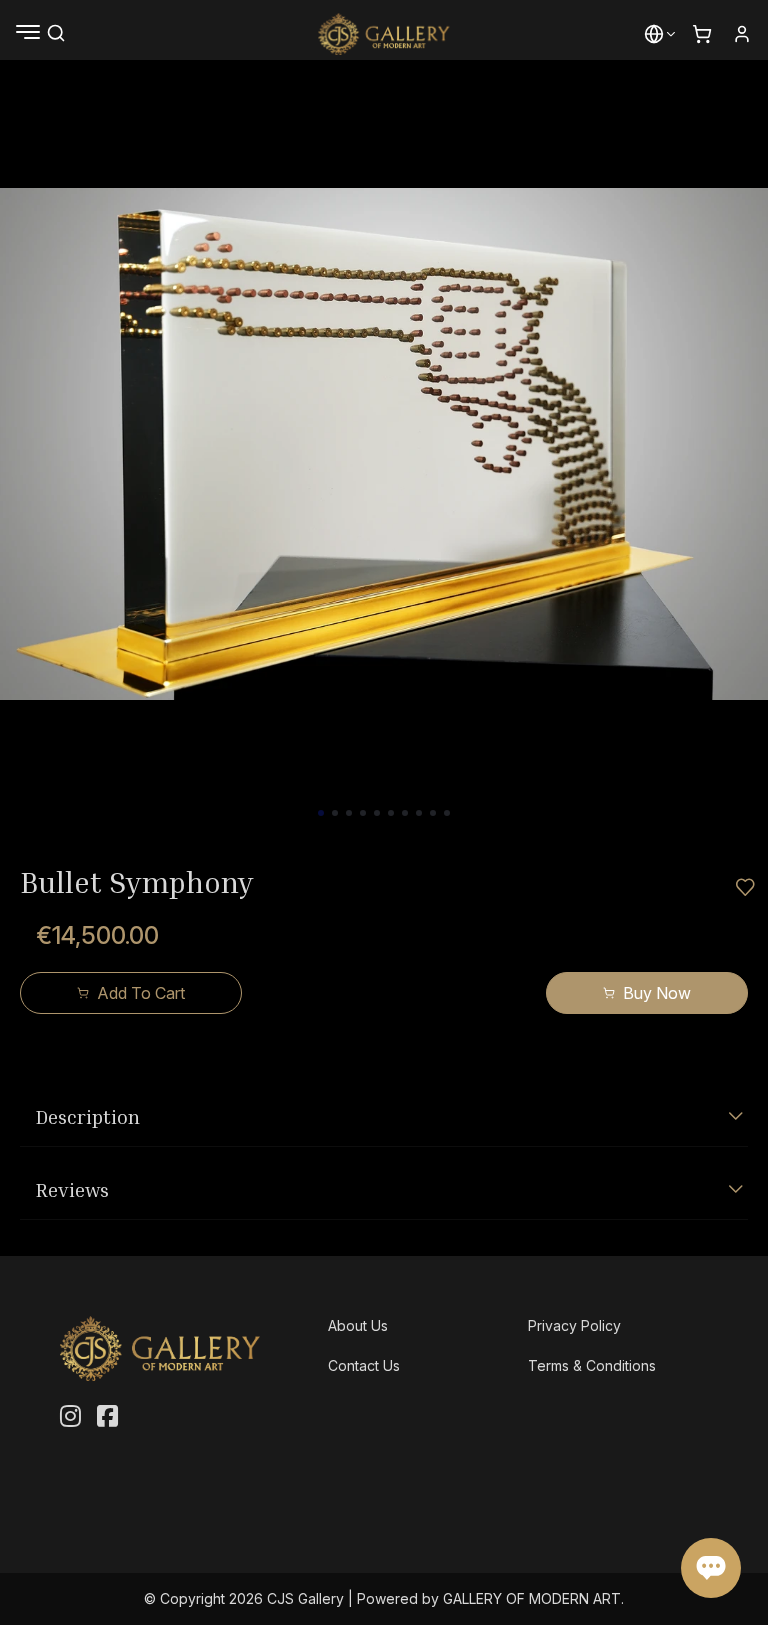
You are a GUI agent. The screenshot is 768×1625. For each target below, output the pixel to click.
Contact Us (364, 1365)
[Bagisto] (384, 34)
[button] (654, 34)
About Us (358, 1325)
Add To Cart (141, 993)
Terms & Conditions (592, 1365)
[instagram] (70, 1417)
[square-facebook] (107, 1417)
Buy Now (657, 993)
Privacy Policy (574, 1325)
